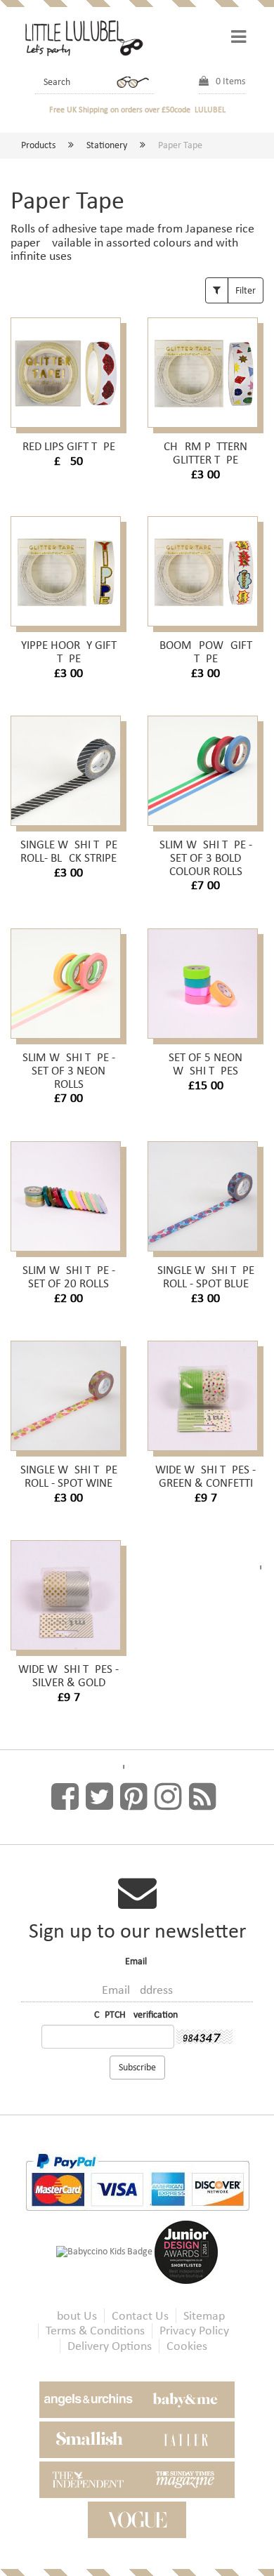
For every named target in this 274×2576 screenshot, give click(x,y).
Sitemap (204, 2316)
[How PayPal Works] (137, 2181)
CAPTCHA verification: (137, 2015)
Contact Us (140, 2316)
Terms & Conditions (95, 2331)
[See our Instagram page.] (168, 1797)
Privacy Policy (194, 2331)
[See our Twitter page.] (99, 1797)
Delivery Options (110, 2346)
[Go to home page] (83, 37)
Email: (137, 1961)
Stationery (107, 145)
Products (38, 145)
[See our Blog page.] (203, 1797)
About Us (73, 2316)
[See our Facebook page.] (65, 1797)
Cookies (187, 2346)
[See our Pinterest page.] (134, 1797)
